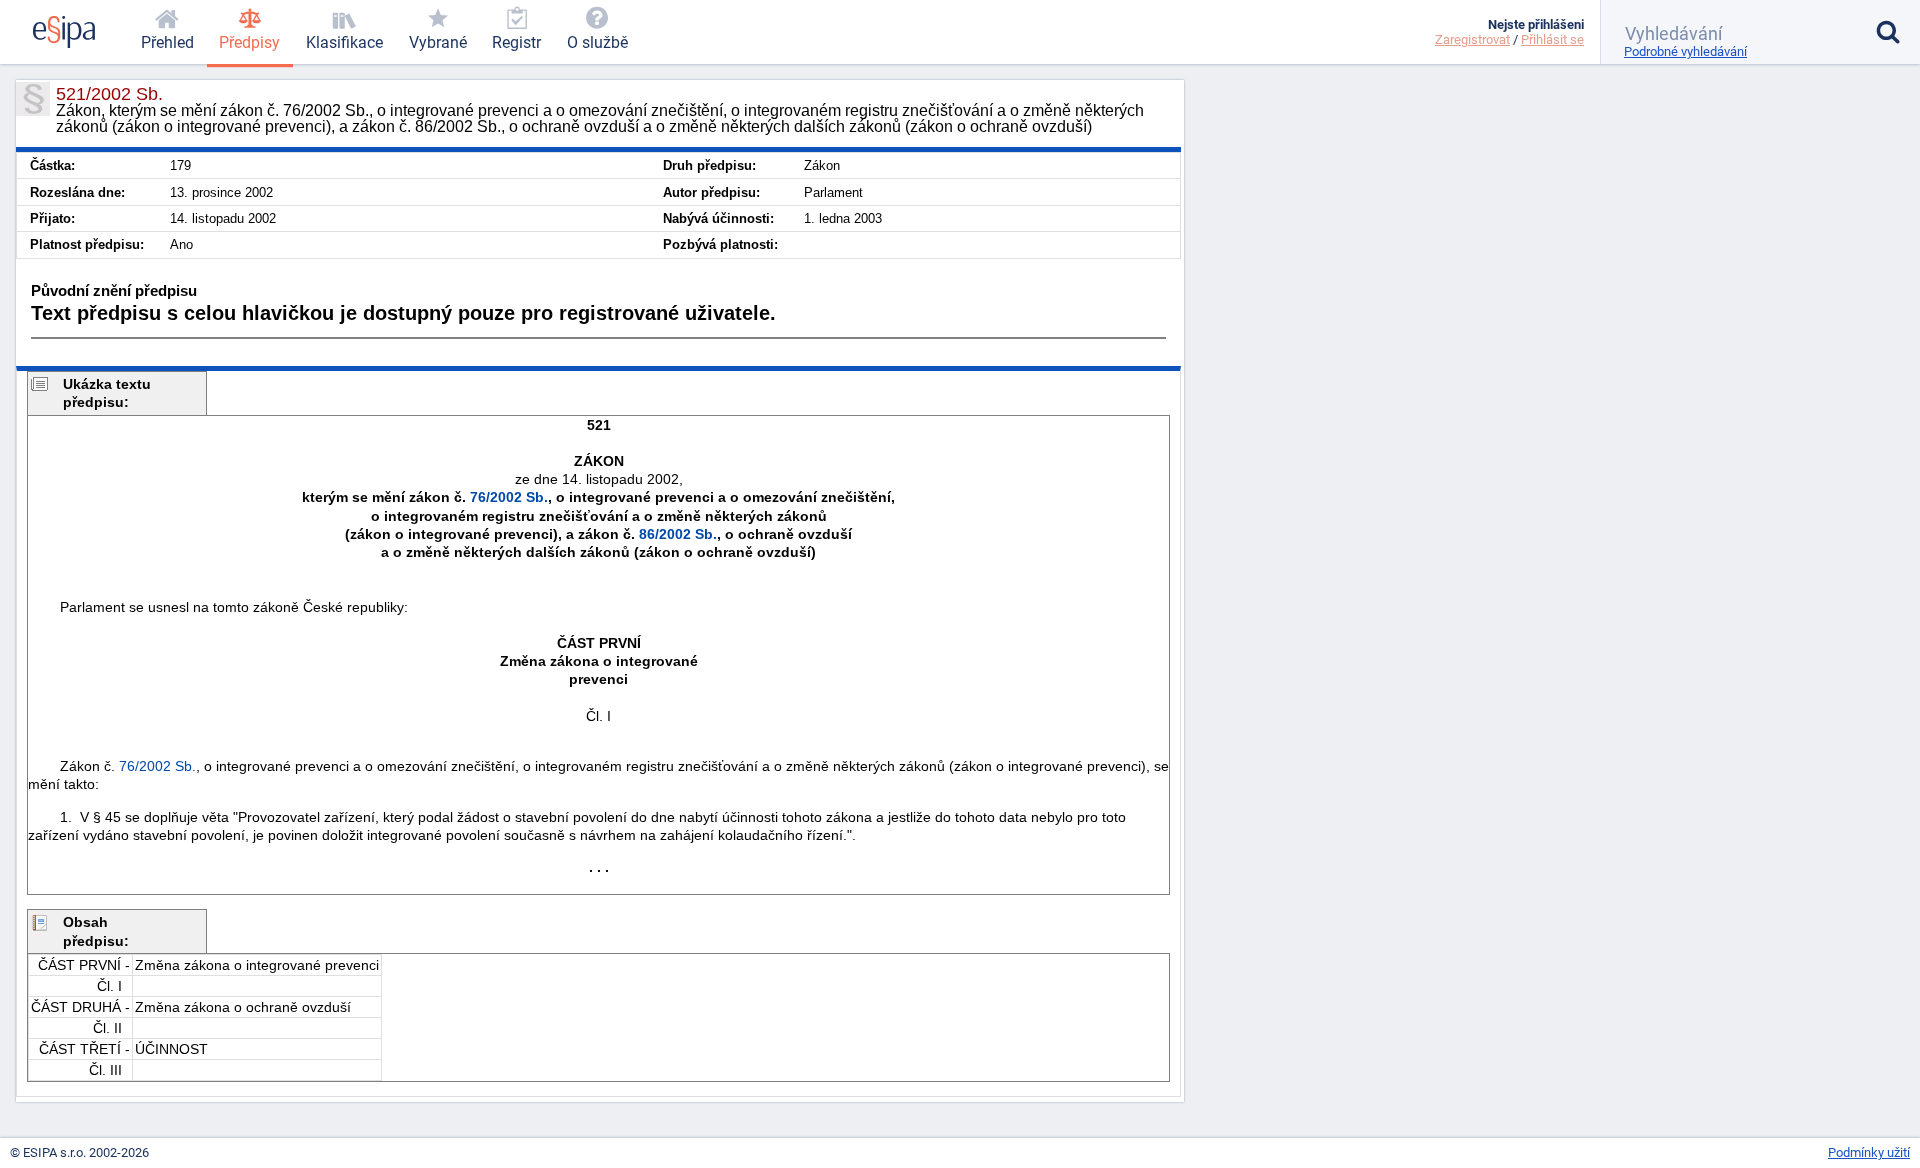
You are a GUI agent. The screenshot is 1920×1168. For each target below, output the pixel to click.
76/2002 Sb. (509, 497)
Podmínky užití (1869, 1152)
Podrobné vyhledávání (1685, 51)
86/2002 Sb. (678, 534)
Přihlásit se (1552, 39)
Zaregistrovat (1472, 39)
